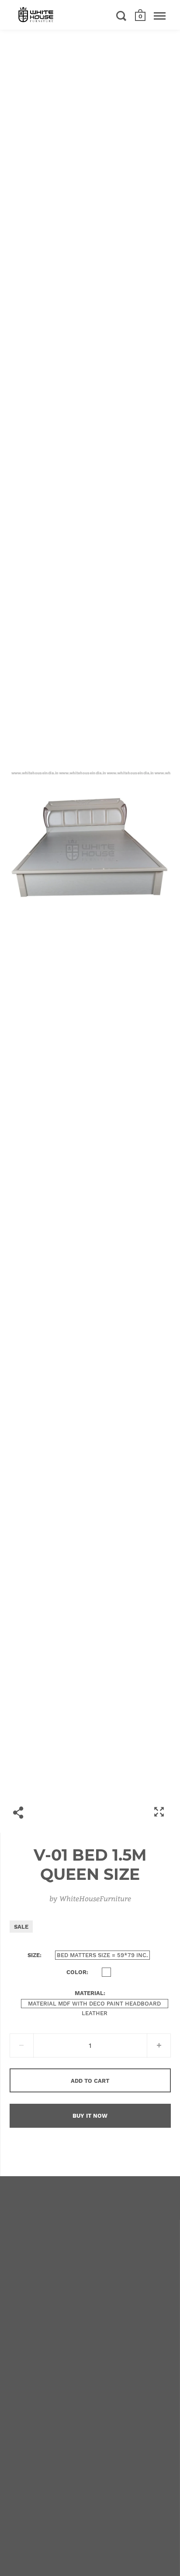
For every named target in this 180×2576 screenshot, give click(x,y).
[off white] (106, 1972)
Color (76, 1972)
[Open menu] (160, 16)
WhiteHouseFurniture (95, 1898)
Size (34, 1955)
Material (89, 1993)
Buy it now (90, 2116)
